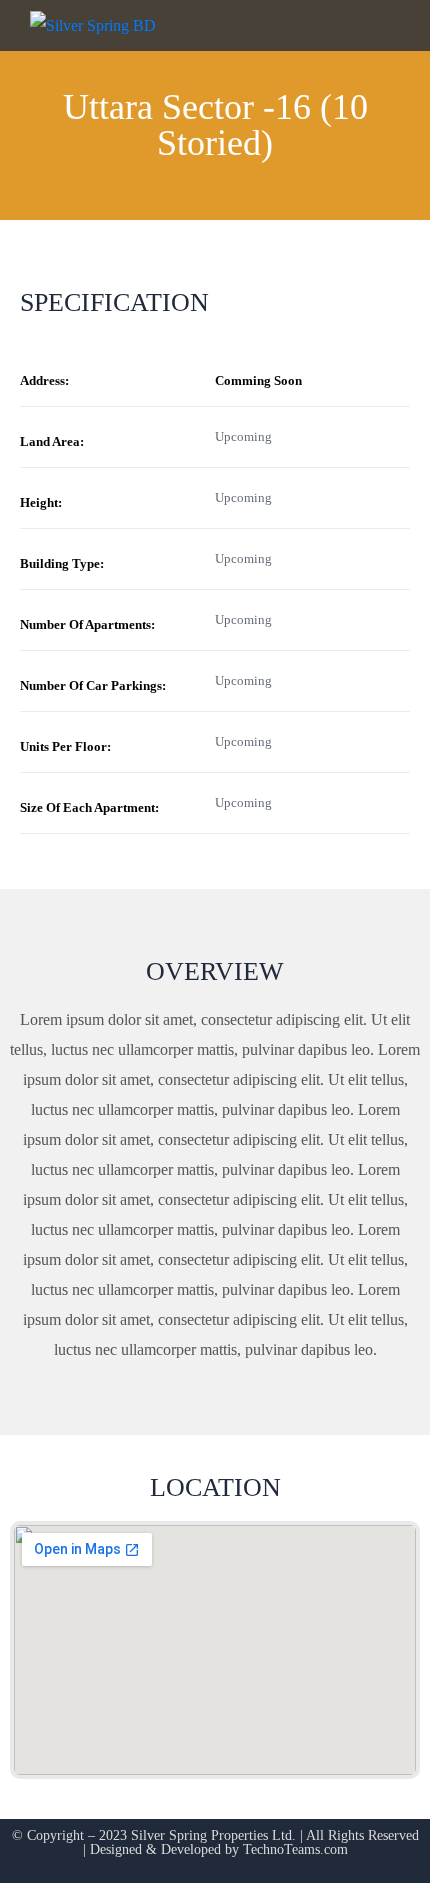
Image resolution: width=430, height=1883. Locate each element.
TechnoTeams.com (295, 1849)
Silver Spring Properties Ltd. (213, 1835)
